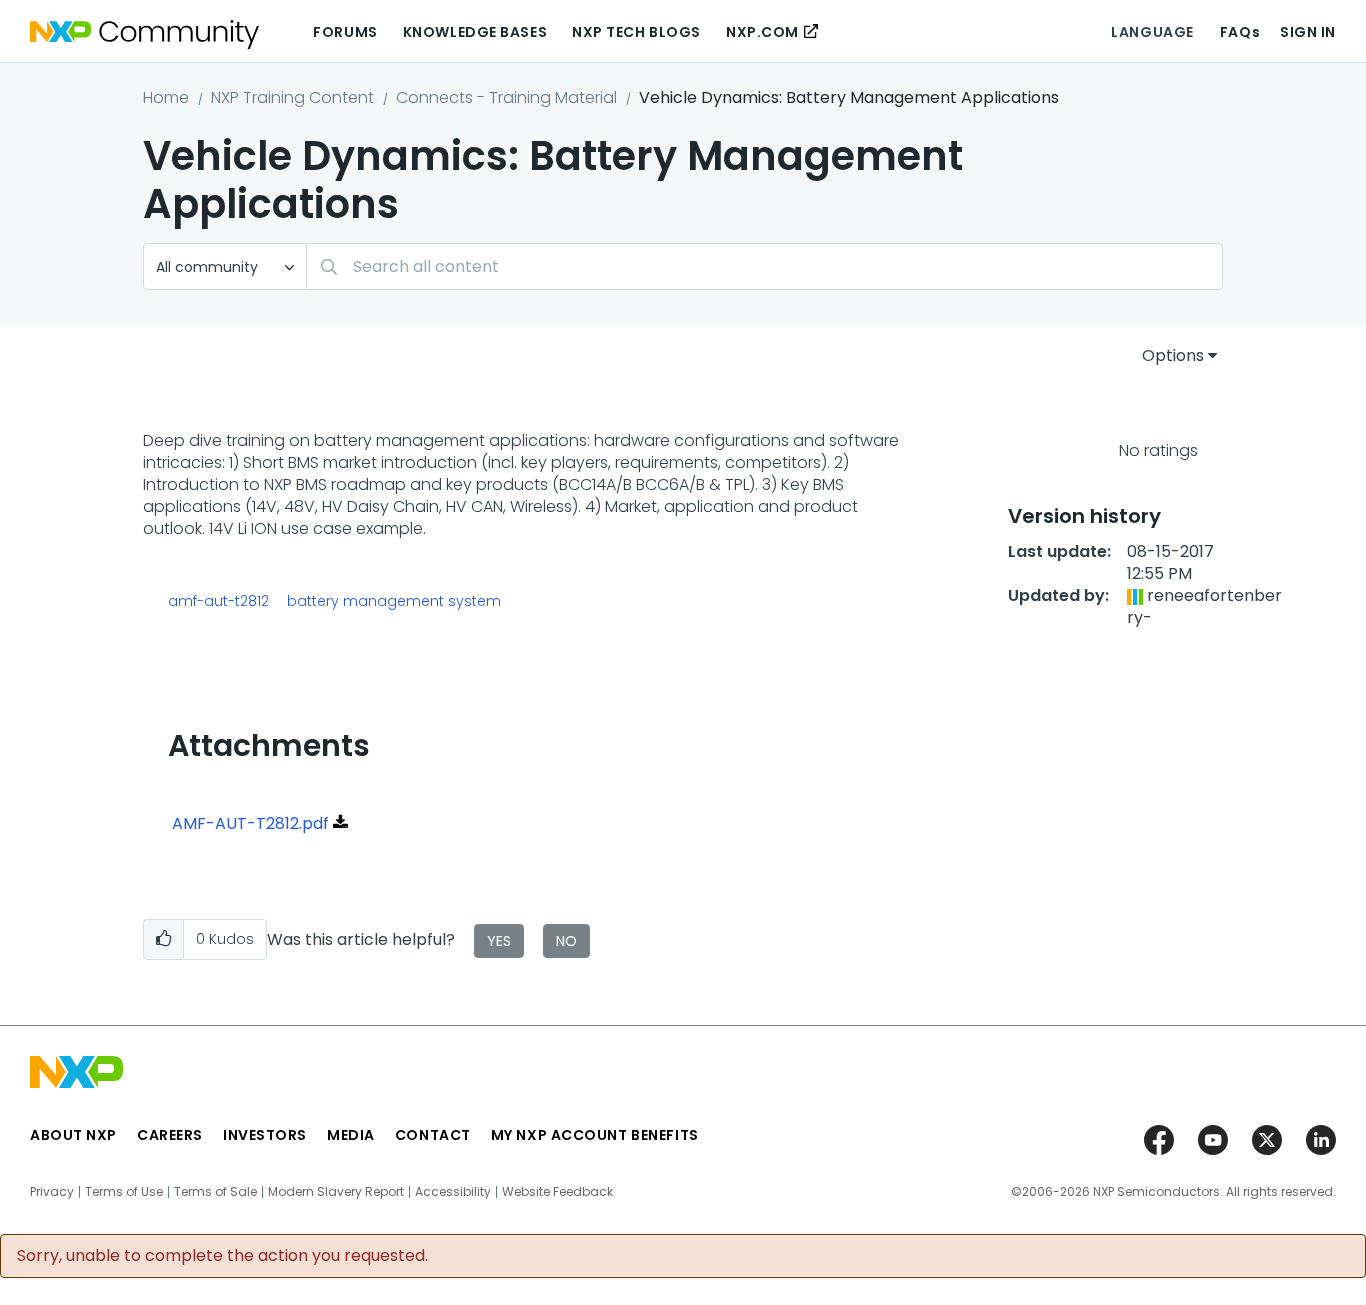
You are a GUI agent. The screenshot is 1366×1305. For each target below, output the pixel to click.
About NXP (73, 1135)
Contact (433, 1135)
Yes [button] (499, 941)
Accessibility (453, 1192)
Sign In (1308, 32)
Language (1152, 32)
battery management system (394, 601)
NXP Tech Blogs (636, 32)
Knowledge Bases (475, 32)
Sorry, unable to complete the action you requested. (222, 1256)
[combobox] (764, 266)
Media (351, 1135)
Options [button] (1173, 355)
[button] (163, 939)
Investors (265, 1135)
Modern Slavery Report (336, 1192)
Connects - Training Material (506, 97)
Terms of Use (124, 1192)
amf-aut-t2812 (218, 601)
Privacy (52, 1192)
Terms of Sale (215, 1192)
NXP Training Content (292, 97)
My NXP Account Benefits (595, 1135)
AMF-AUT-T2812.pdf (250, 823)
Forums (345, 32)
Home (166, 97)
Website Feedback (557, 1192)
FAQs (1240, 32)
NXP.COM (762, 32)
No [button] (566, 941)
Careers (170, 1135)
